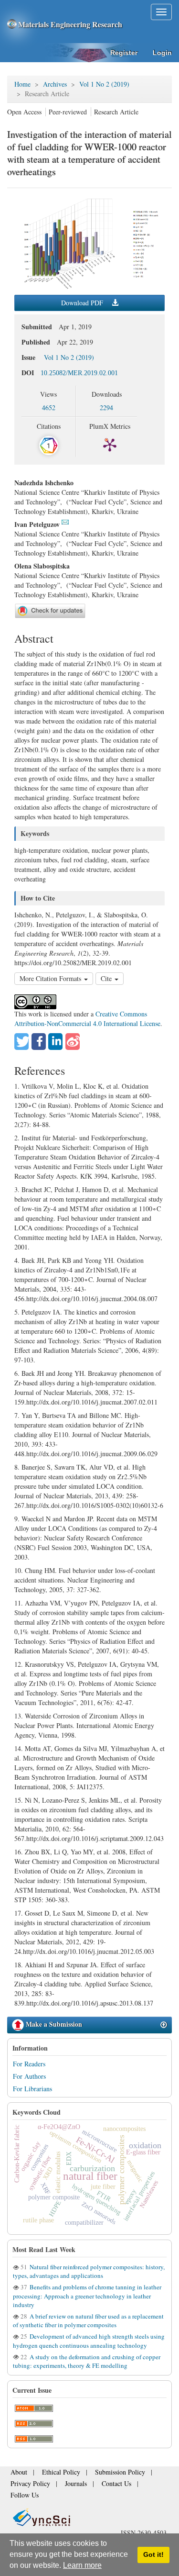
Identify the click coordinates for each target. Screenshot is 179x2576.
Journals (65, 2484)
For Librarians (32, 2089)
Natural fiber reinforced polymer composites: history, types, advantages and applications (89, 2271)
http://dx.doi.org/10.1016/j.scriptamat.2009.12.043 (95, 1838)
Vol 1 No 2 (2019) (104, 84)
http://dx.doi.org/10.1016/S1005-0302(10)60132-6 (95, 1505)
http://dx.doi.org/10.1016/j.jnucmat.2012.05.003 (89, 1951)
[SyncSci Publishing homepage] (13, 24)
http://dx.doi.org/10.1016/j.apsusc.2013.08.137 (90, 2003)
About (17, 2475)
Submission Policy (103, 2475)
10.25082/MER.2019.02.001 (79, 373)
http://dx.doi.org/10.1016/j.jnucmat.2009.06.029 (92, 1454)
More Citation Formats (51, 978)
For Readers (29, 2064)
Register (124, 53)
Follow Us (137, 2484)
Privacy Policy (26, 2484)
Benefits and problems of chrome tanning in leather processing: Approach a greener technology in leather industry (87, 2296)
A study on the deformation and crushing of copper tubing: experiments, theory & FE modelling (87, 2361)
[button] (21, 1042)
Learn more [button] (82, 2565)
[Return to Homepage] (89, 2506)
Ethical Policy (53, 2475)
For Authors (29, 2076)
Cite (107, 978)
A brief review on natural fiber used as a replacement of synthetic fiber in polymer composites (88, 2320)
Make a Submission (53, 2024)
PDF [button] (83, 303)
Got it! (153, 2554)
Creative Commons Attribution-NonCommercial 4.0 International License (87, 1019)
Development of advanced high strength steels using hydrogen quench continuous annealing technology (89, 2341)
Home (22, 84)
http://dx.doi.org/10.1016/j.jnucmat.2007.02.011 (92, 1402)
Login (162, 53)
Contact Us (100, 2484)
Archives (55, 84)
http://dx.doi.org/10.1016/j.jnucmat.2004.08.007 (92, 1299)
